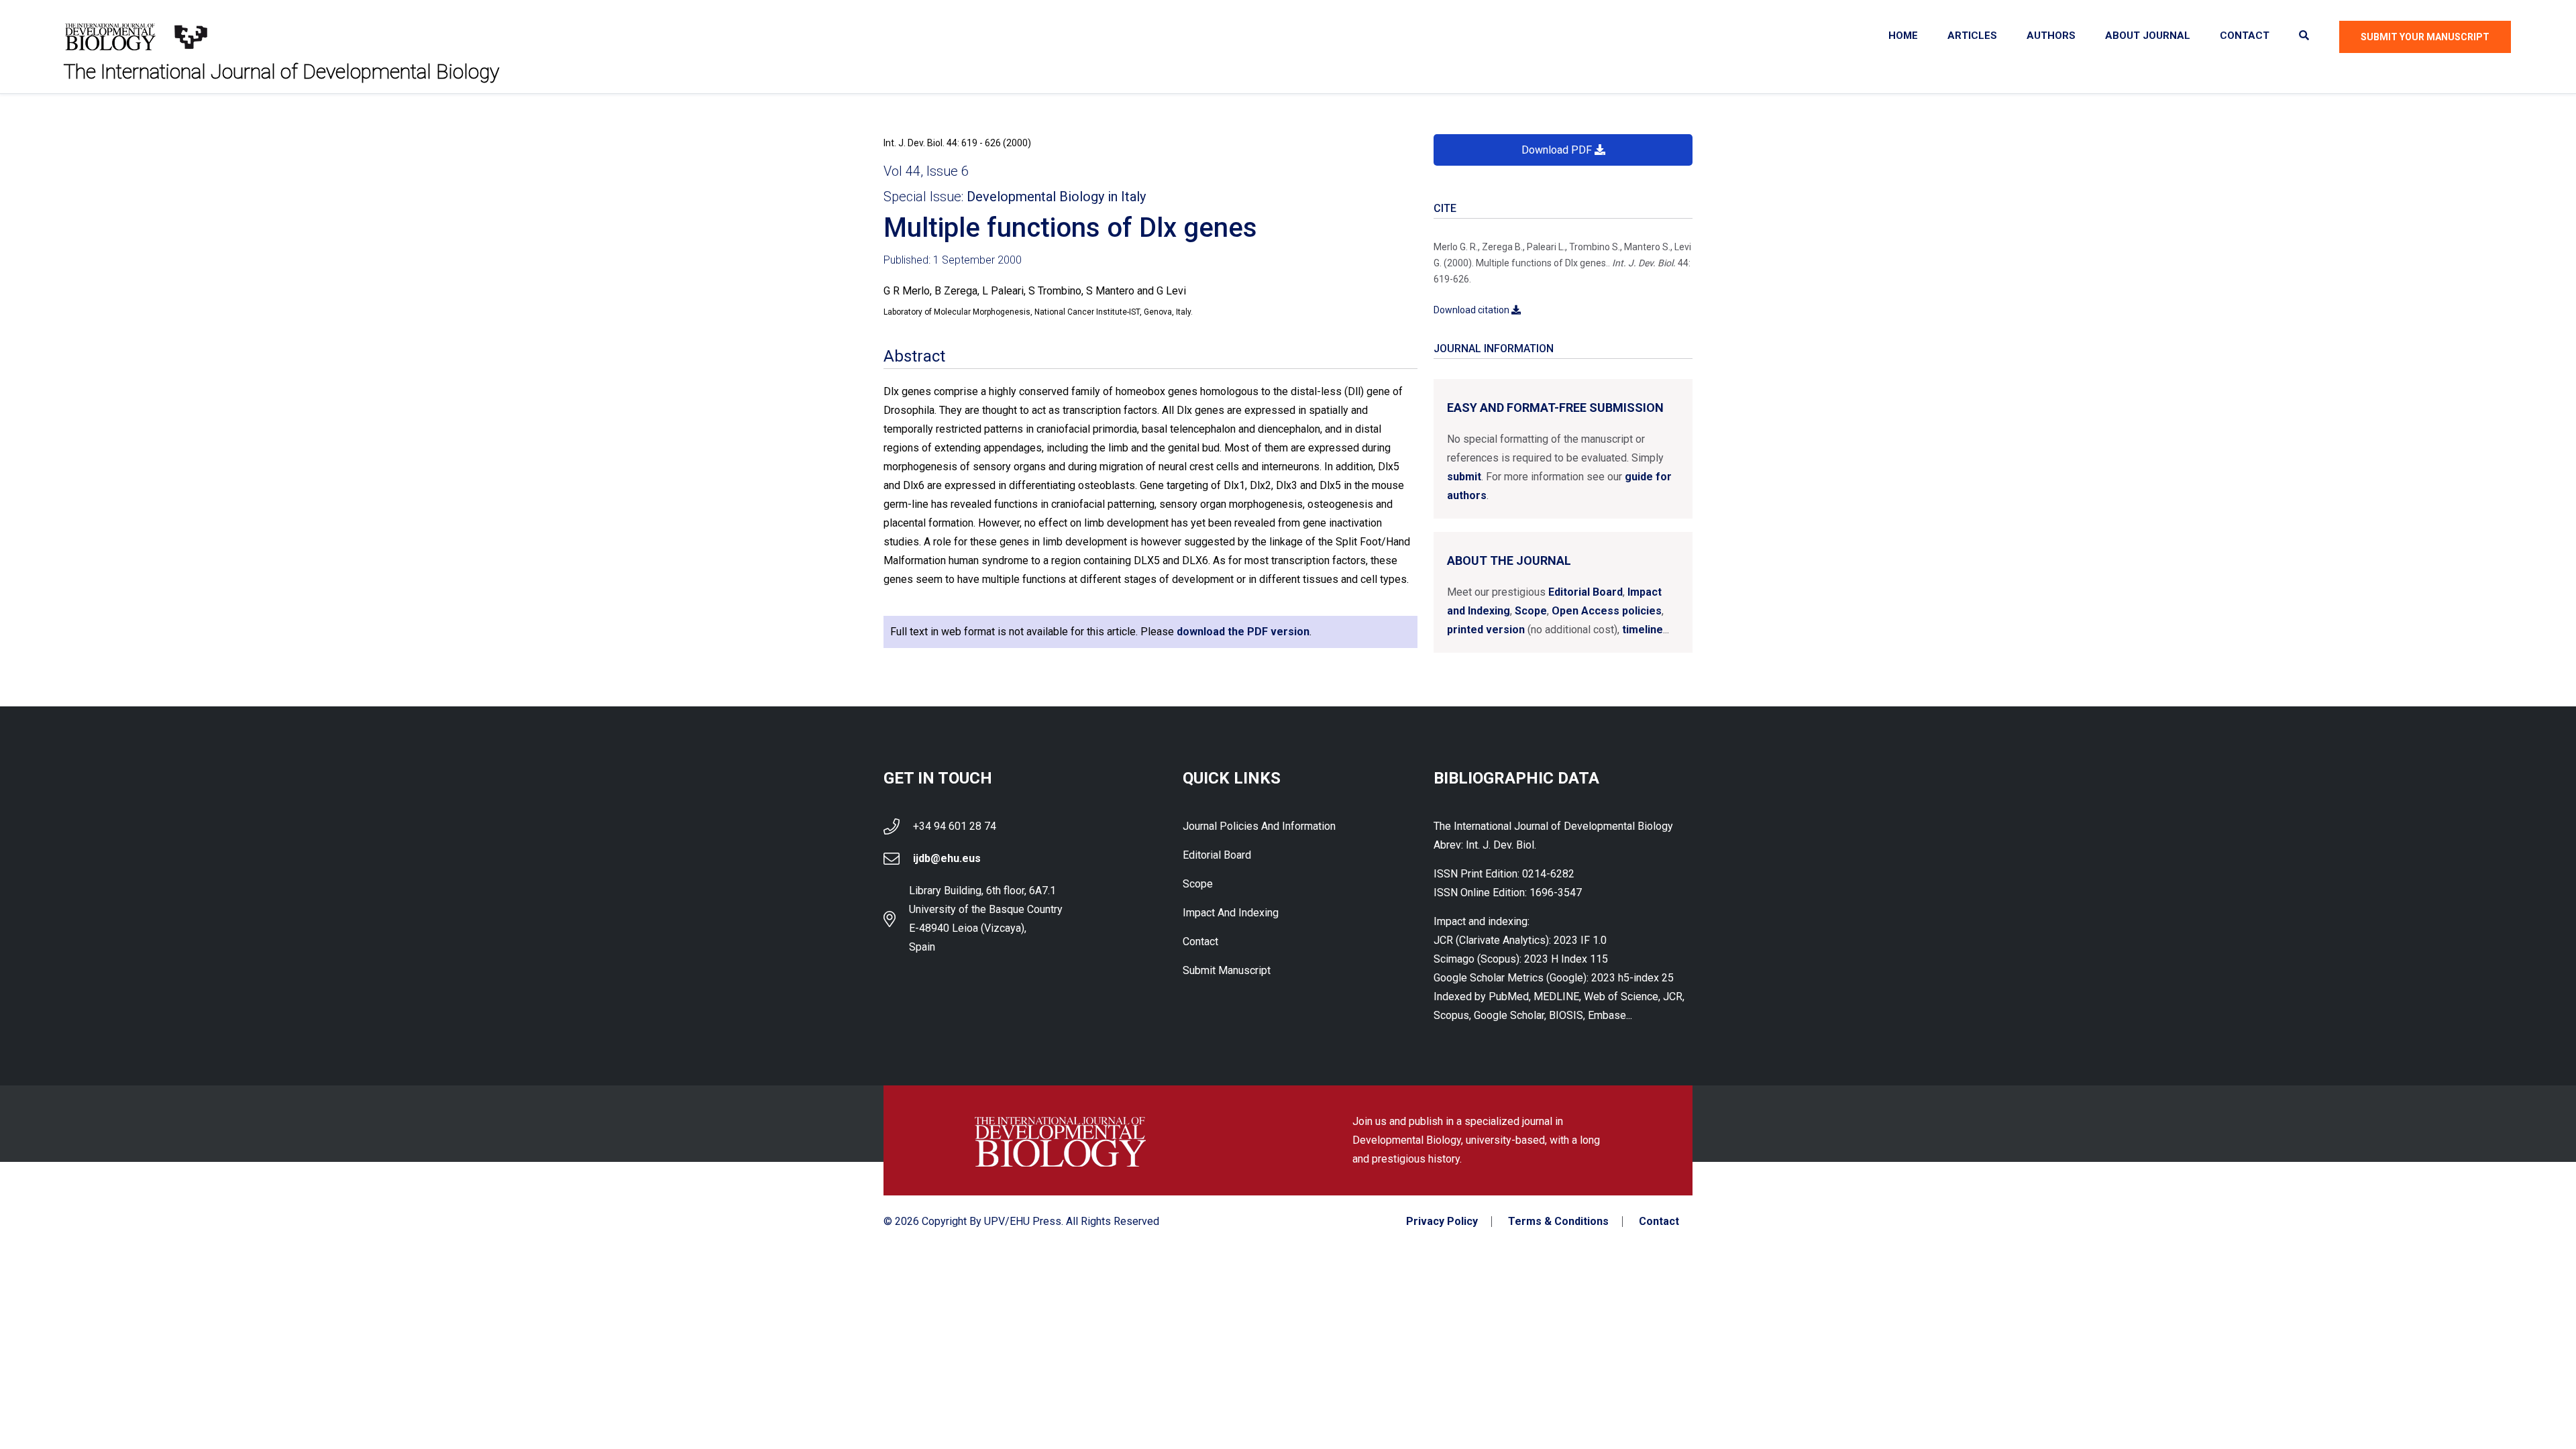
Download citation (1472, 310)
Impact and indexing (1231, 913)
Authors (2051, 36)
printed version (1486, 630)
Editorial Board (1586, 592)
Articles (1972, 36)
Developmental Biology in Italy (1056, 197)
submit (1464, 477)
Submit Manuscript (1227, 970)
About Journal (2148, 36)
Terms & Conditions (1558, 1222)
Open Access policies (1607, 611)
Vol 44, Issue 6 (926, 171)
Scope (1531, 611)
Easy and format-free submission (1555, 408)
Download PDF (1558, 150)
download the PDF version (1243, 632)
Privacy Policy (1442, 1222)
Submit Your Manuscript (2425, 37)
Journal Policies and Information (1259, 826)
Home (1903, 36)
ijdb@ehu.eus (947, 858)
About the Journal (1509, 560)
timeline (1643, 630)
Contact (2245, 36)
